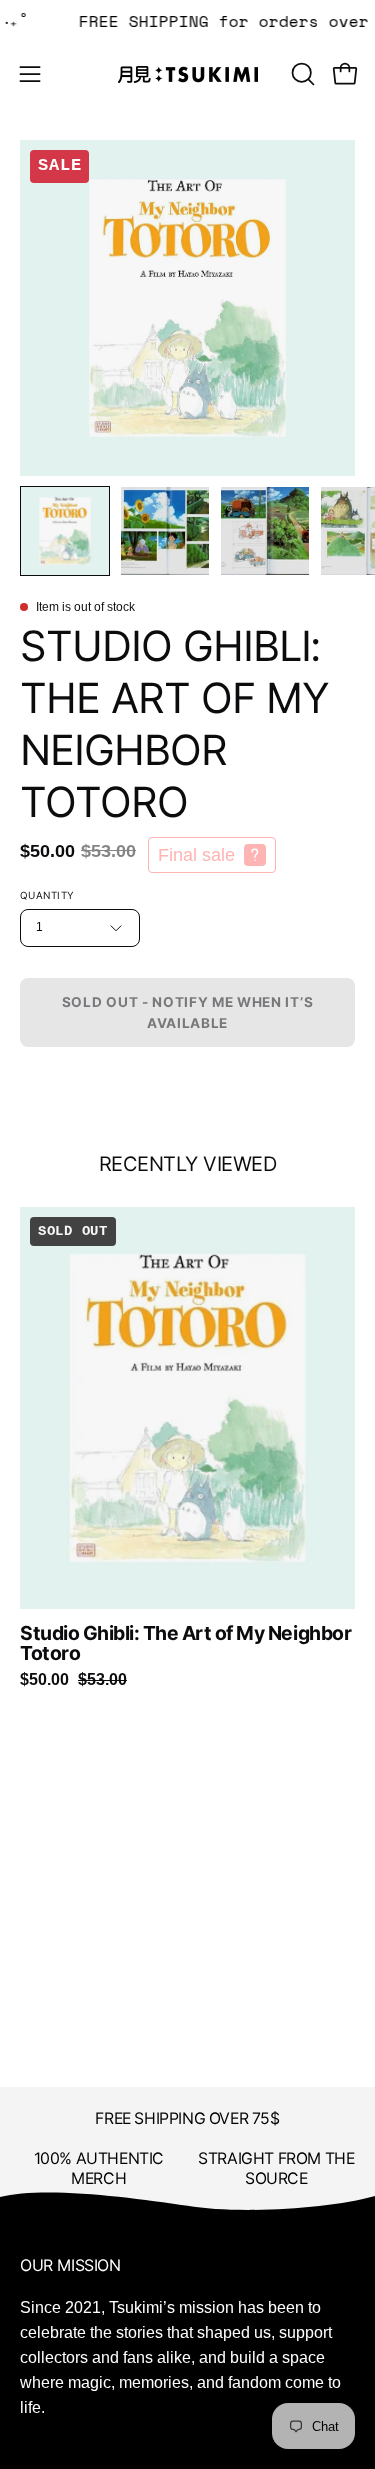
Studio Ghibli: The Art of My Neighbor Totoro (185, 1643)
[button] (301, 74)
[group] (187, 1447)
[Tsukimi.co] (188, 74)
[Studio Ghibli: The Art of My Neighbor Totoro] (65, 531)
